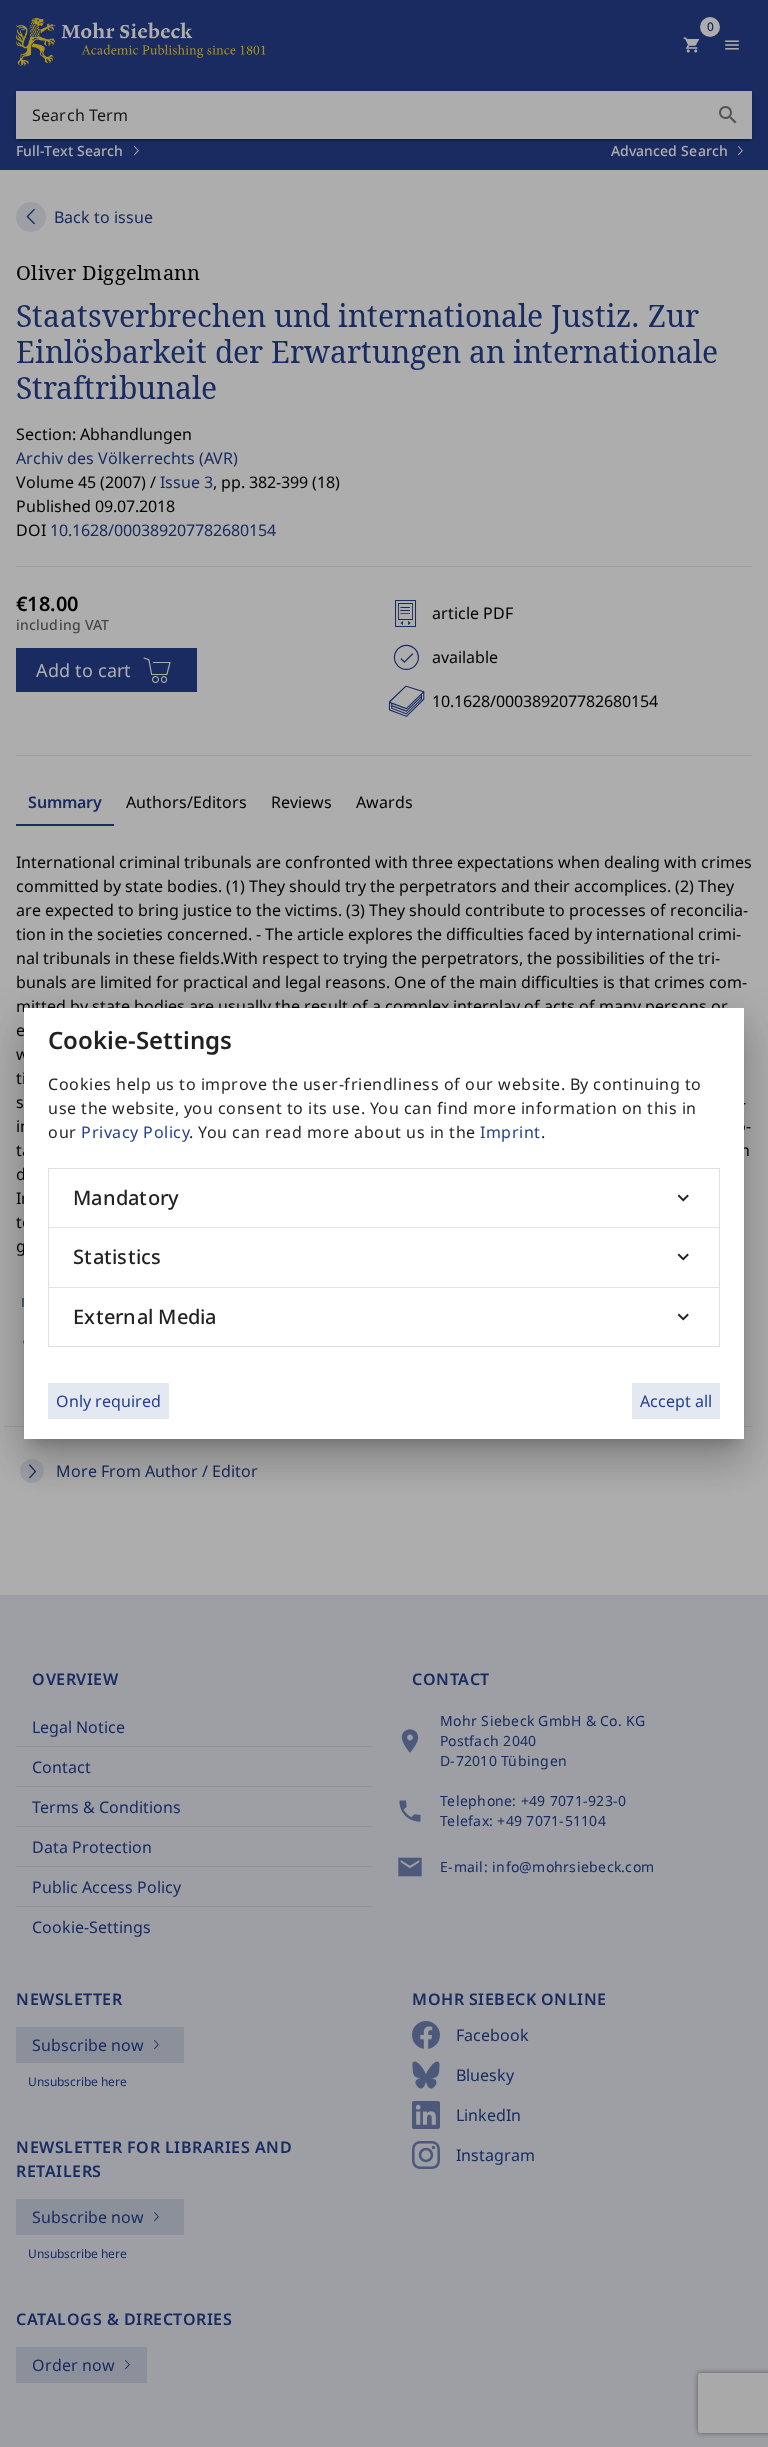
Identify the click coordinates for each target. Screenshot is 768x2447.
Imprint (510, 1132)
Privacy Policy (135, 1132)
